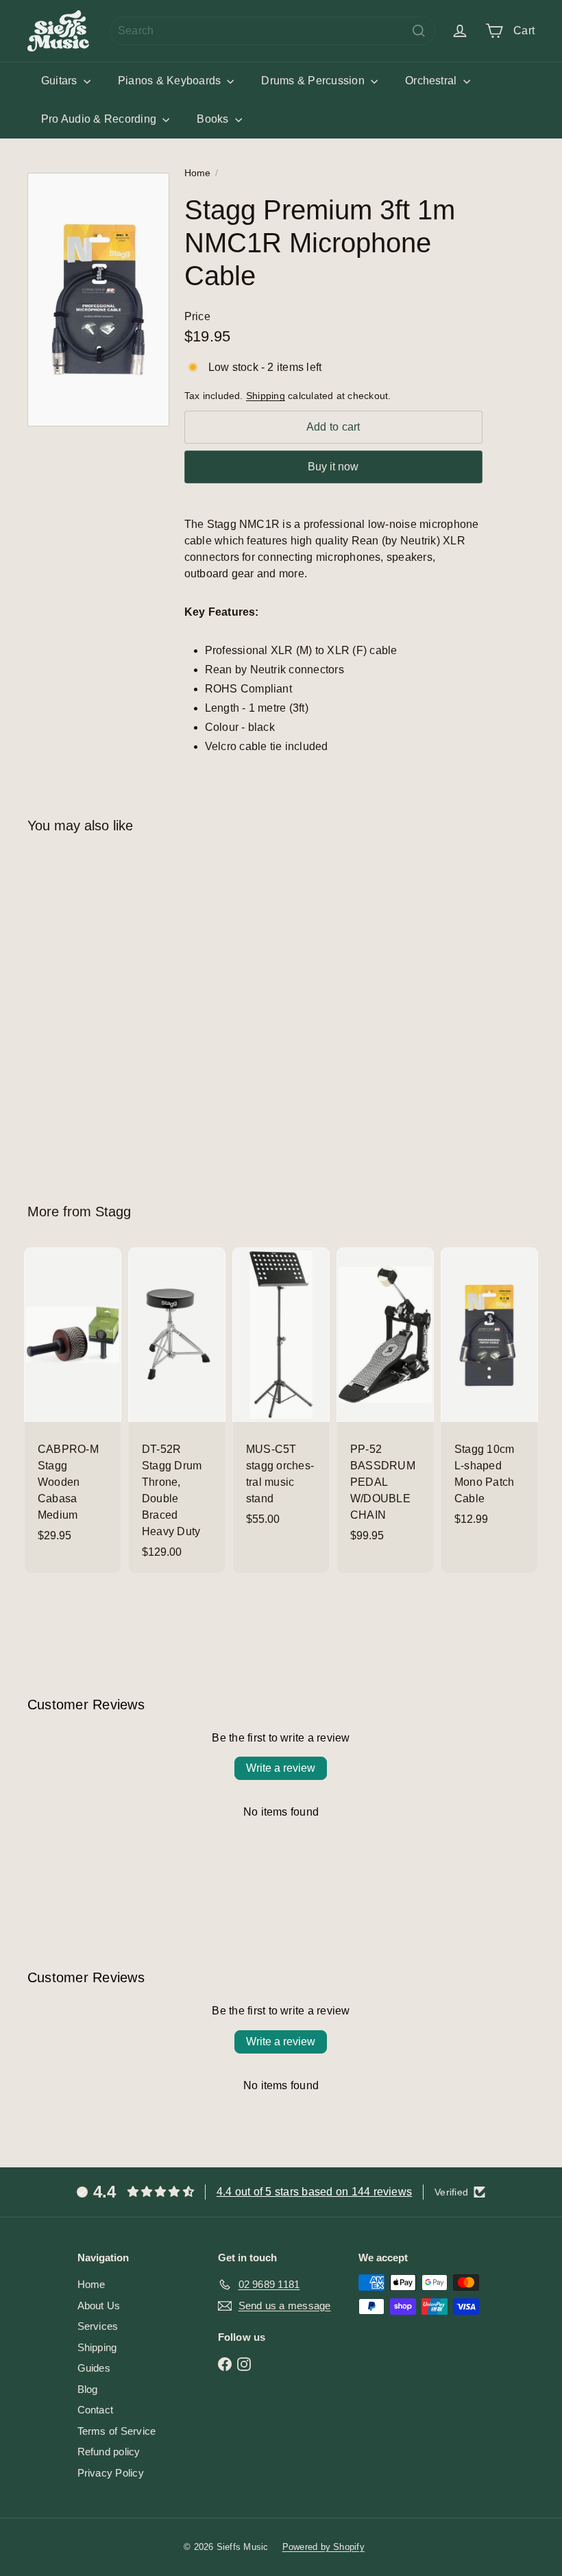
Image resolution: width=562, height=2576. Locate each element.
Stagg (113, 1212)
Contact (96, 2410)
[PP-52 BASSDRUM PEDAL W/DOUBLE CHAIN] (385, 1402)
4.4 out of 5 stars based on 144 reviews (314, 2192)
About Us (99, 2306)
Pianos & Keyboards (171, 81)
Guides (94, 2368)
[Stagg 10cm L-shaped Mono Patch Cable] (489, 1394)
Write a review (281, 1768)
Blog (88, 2389)
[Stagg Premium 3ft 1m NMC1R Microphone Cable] (64, 1008)
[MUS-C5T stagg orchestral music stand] (281, 1394)
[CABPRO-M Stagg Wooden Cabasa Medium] (73, 1402)
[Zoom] (98, 300)
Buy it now (333, 467)
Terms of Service (117, 2431)
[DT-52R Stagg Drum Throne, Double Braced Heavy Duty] (177, 1410)
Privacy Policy (111, 2473)
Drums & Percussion (314, 81)
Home (198, 173)
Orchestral (432, 81)
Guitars (61, 81)
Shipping (266, 396)
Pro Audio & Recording (100, 119)
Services (98, 2326)
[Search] (419, 31)
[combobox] (272, 31)
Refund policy (109, 2452)
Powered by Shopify (323, 2547)
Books (214, 119)
